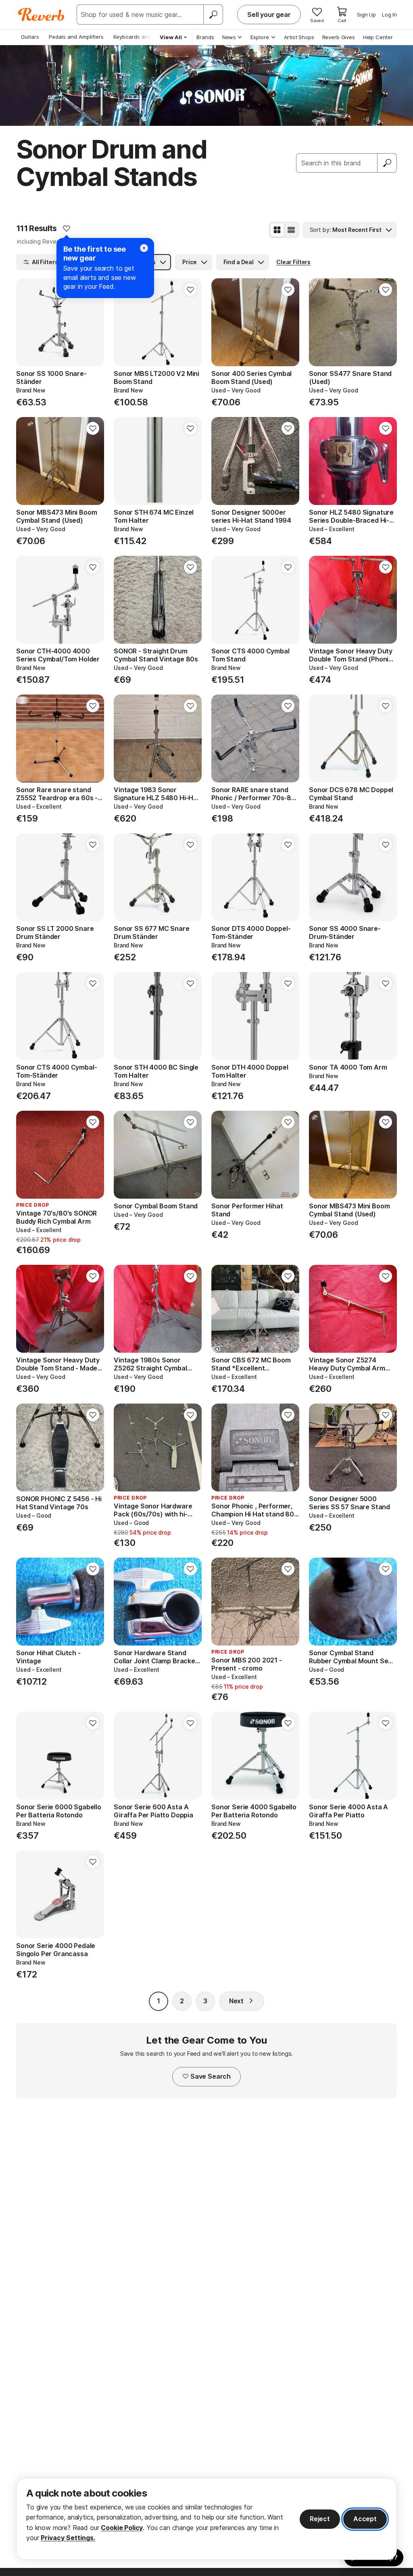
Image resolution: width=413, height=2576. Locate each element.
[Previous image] (223, 322)
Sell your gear (269, 15)
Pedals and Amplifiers (76, 37)
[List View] (291, 230)
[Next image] (288, 322)
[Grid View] (277, 230)
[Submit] (387, 163)
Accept (365, 2519)
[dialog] (206, 2519)
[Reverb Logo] (41, 15)
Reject (320, 2519)
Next (236, 2001)
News (229, 37)
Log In (389, 15)
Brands (205, 37)
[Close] (144, 248)
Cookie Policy (122, 2528)
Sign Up (366, 15)
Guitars (30, 37)
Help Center (378, 37)
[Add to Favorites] (67, 228)
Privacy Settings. (68, 2538)
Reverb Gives (339, 37)
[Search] (213, 15)
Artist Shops (299, 37)
